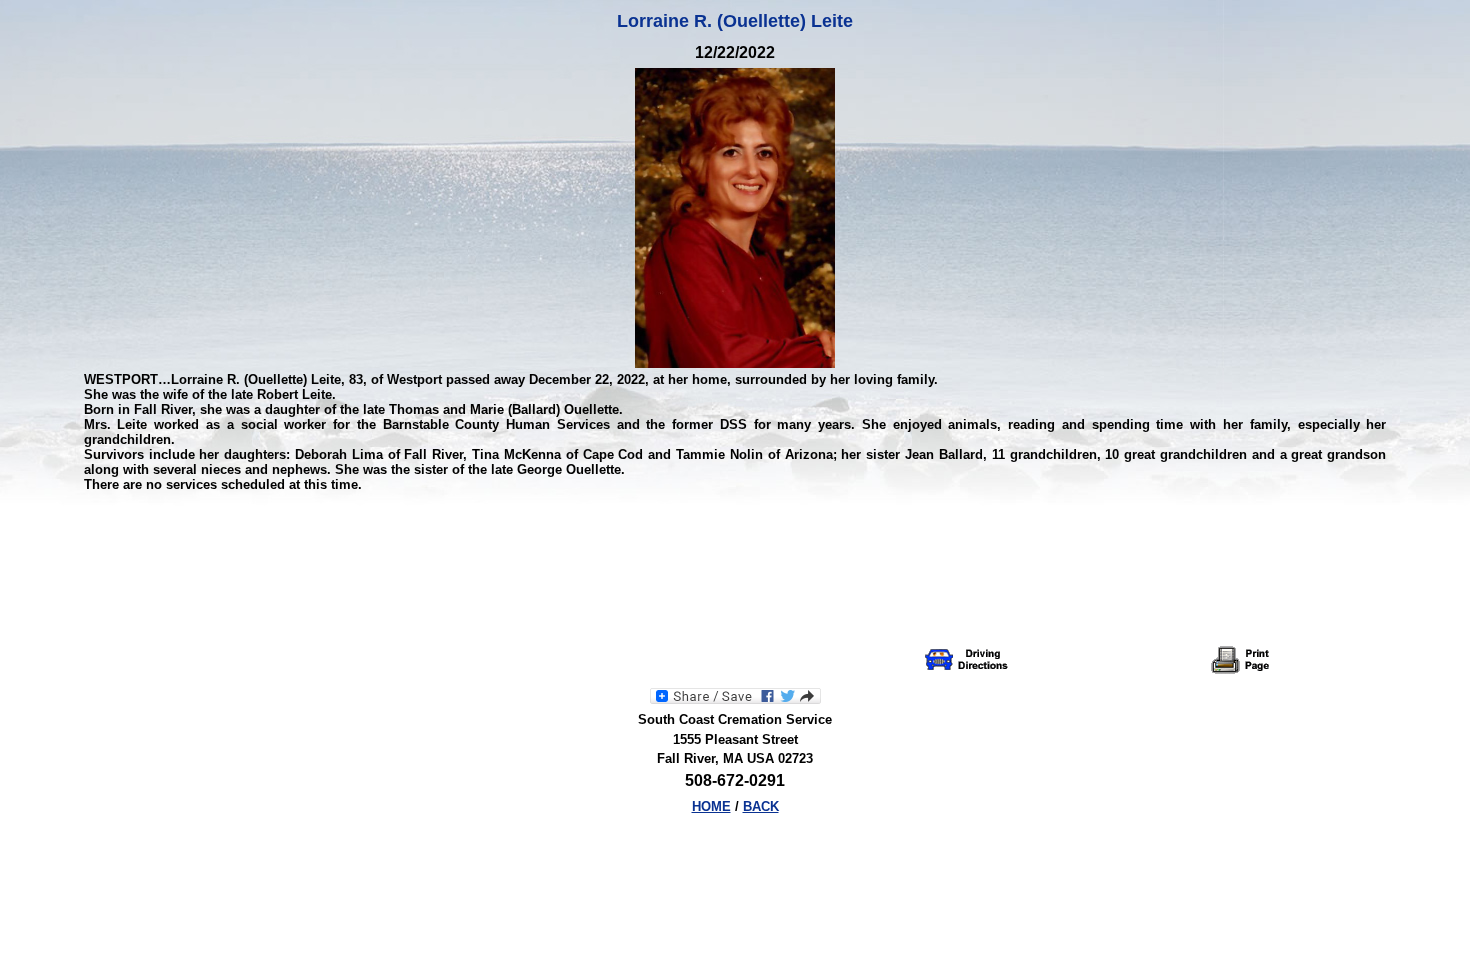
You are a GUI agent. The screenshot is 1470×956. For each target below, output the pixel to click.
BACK (761, 806)
